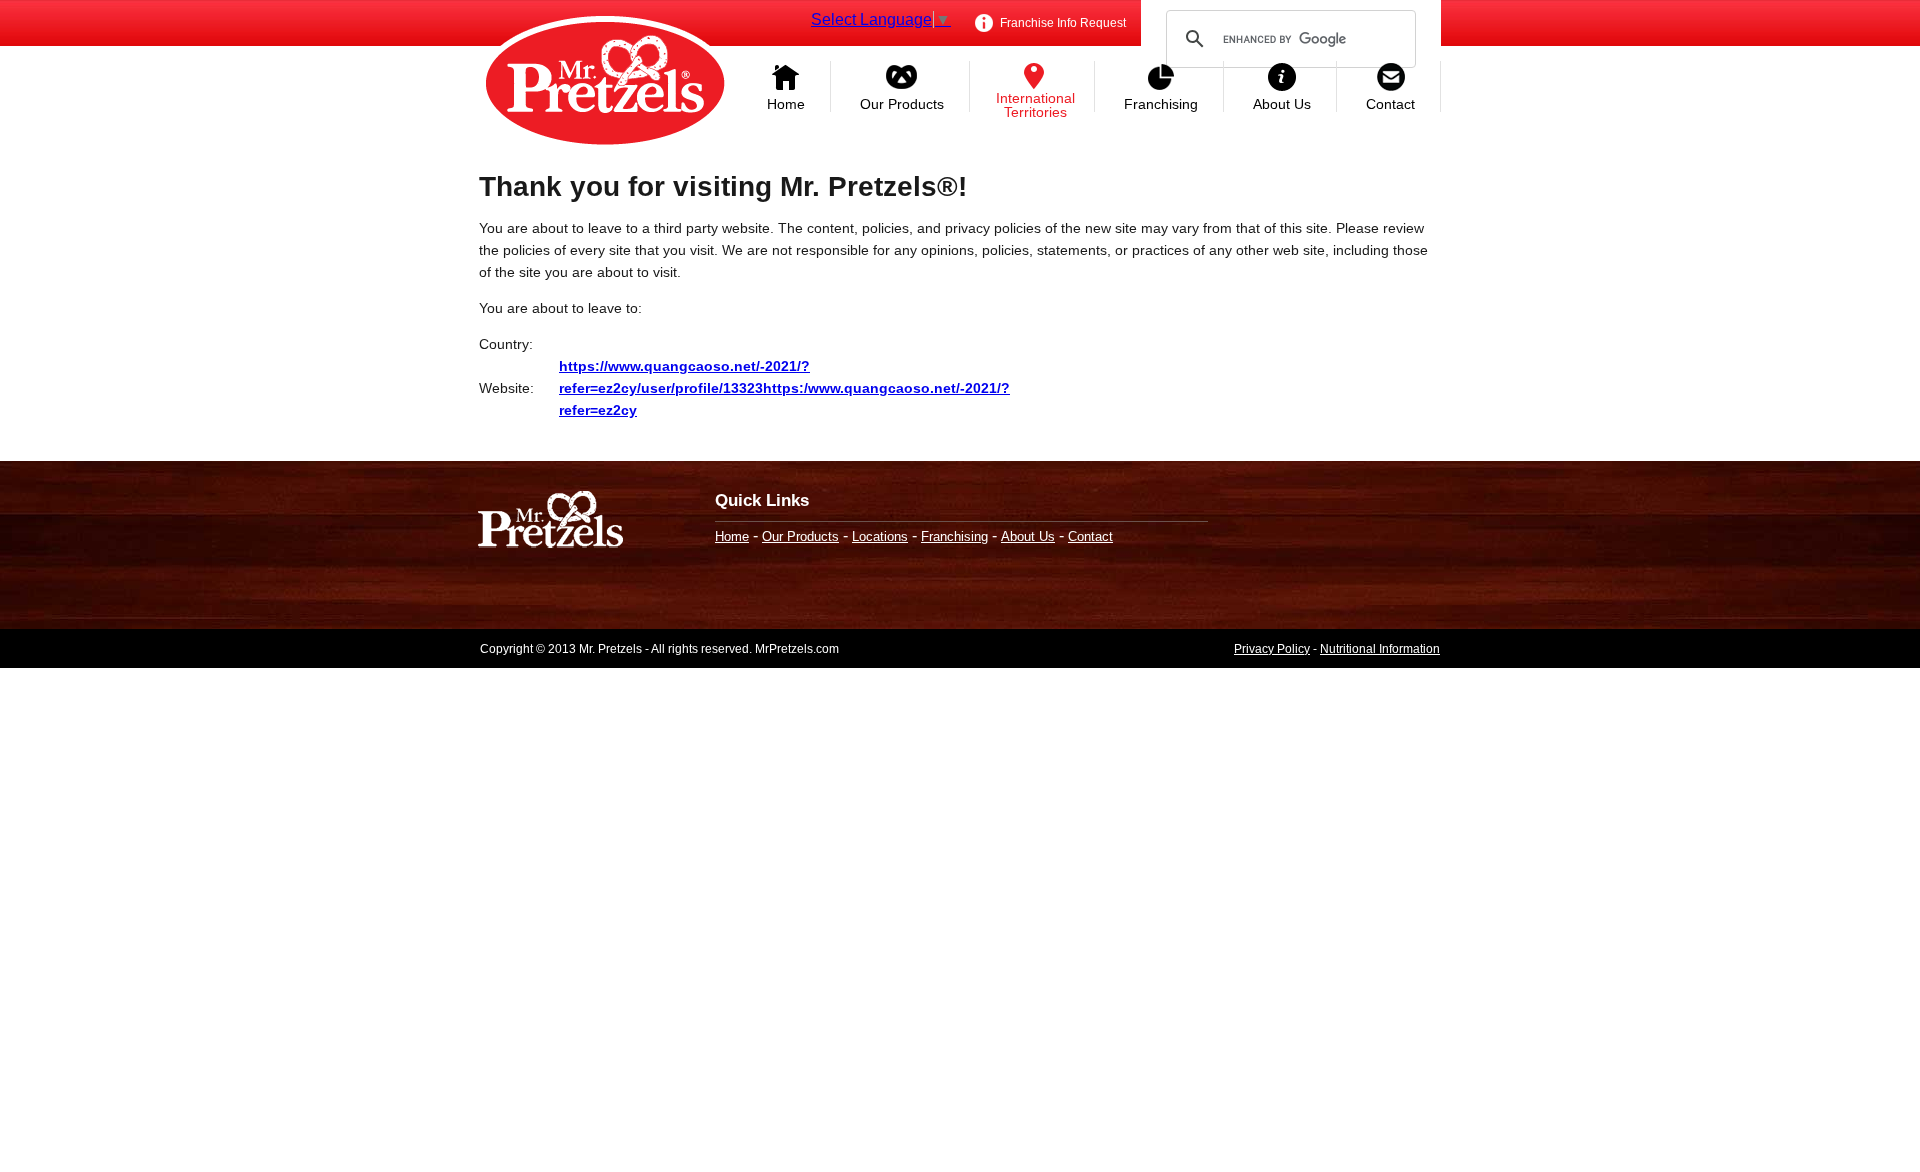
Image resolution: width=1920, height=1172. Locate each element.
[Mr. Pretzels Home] (605, 85)
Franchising (1161, 104)
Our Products (902, 104)
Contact (1390, 104)
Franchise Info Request (1061, 23)
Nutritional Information (1380, 649)
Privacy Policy (1272, 649)
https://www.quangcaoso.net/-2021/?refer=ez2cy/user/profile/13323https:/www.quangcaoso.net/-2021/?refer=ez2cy (784, 388)
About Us (1282, 104)
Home (786, 104)
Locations (880, 536)
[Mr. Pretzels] (550, 521)
